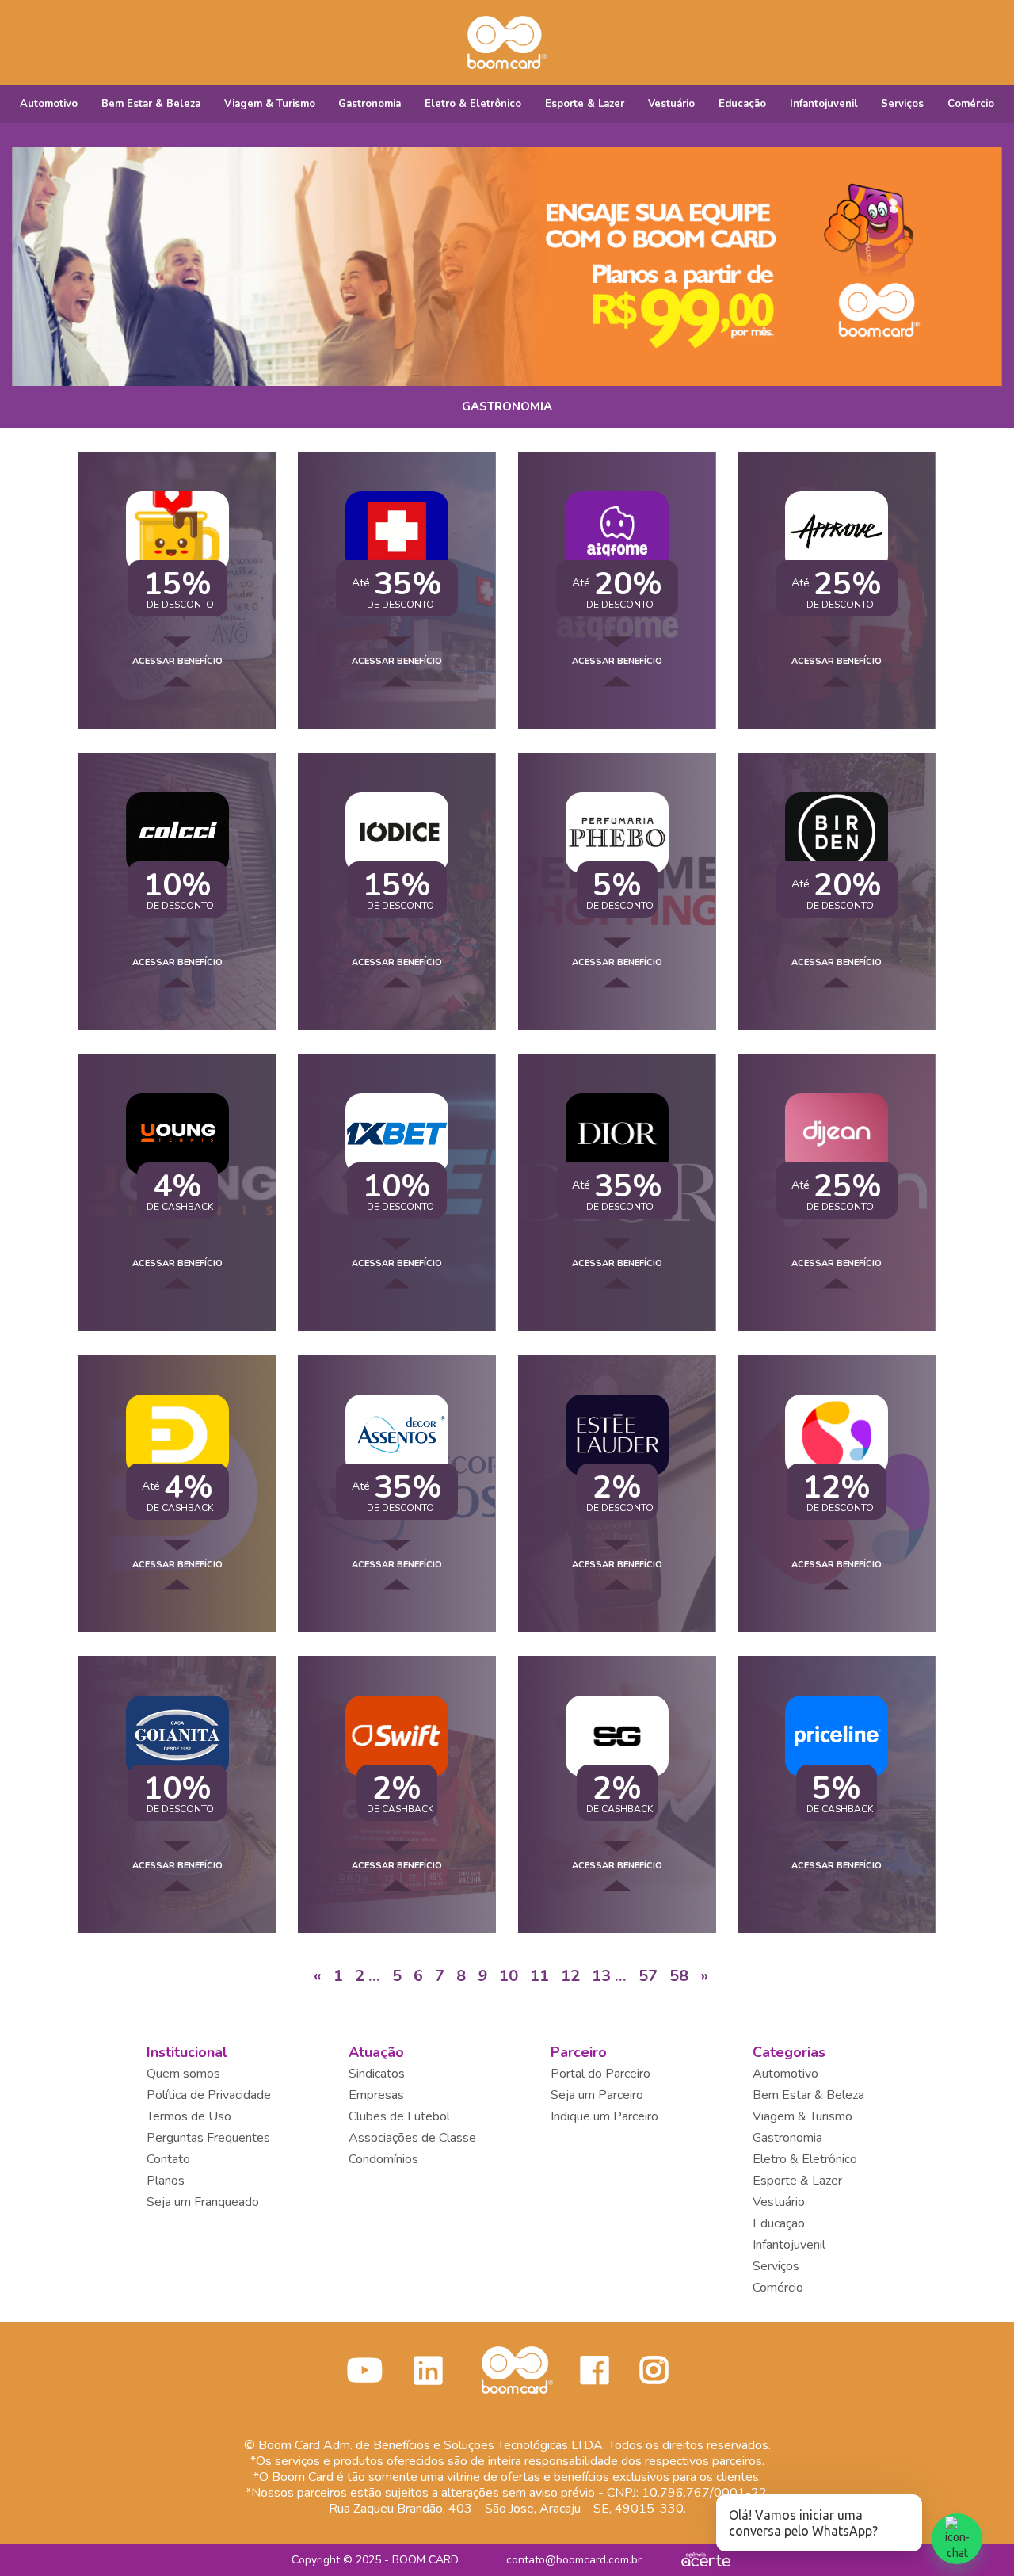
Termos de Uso (189, 2116)
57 (648, 1976)
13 (601, 1976)
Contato (168, 2159)
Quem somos (183, 2074)
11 (539, 1976)
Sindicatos (377, 2074)
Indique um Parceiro (604, 2116)
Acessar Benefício (177, 661)
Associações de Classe (412, 2138)
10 (509, 1976)
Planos (166, 2181)
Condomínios (383, 2159)
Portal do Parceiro (600, 2074)
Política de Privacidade (209, 2095)
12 (570, 1976)
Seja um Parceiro (597, 2095)
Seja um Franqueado (203, 2202)
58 (679, 1976)
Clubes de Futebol (399, 2116)
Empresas (376, 2095)
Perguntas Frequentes (208, 2138)
